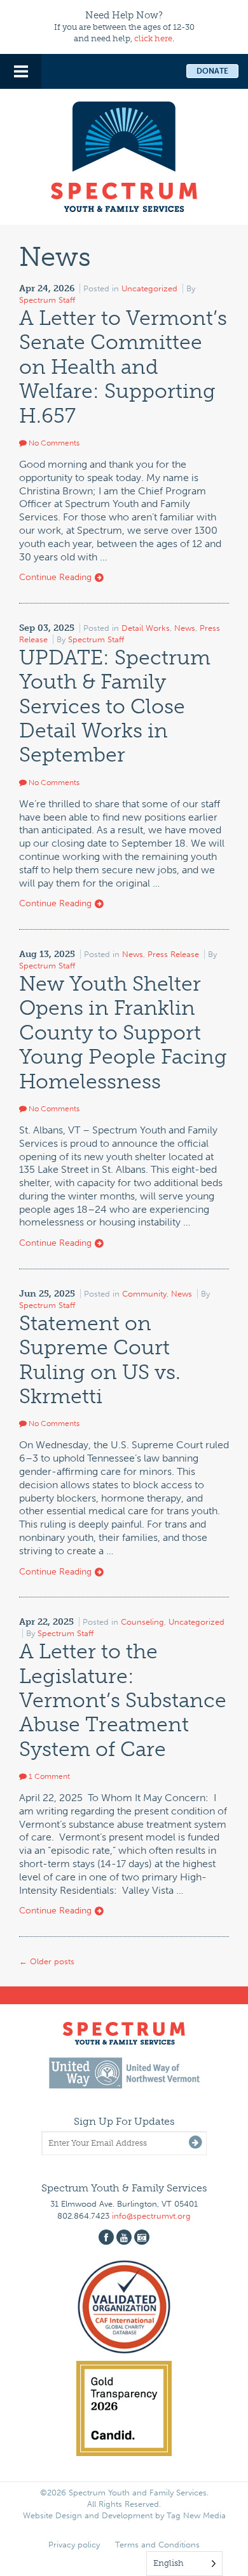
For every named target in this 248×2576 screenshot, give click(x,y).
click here (153, 38)
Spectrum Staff (47, 300)
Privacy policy (74, 2545)
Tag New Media (196, 2515)
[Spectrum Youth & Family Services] (124, 155)
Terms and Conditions (157, 2545)
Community (144, 1294)
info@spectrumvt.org (151, 2216)
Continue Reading (57, 577)
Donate (212, 71)
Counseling (142, 1622)
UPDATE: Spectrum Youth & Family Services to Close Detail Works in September (115, 706)
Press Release (173, 954)
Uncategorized (149, 288)
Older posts (47, 1961)
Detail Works (146, 628)
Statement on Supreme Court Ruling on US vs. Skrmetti (100, 1360)
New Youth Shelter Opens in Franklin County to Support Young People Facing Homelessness (123, 1033)
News (185, 628)
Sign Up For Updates (124, 2121)
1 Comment (48, 1776)
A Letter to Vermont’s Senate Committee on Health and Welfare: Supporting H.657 (123, 367)
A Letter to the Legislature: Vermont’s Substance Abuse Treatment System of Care (123, 1700)
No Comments (53, 443)
